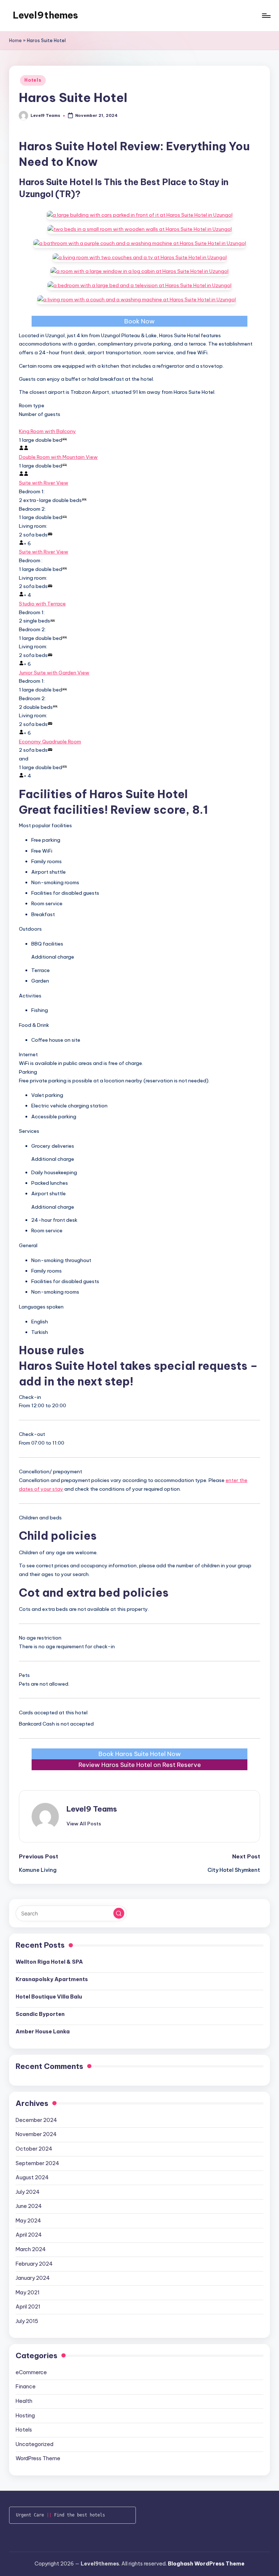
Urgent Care (30, 2515)
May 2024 (28, 2221)
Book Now (139, 321)
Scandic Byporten (40, 2014)
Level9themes (45, 15)
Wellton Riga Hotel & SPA (49, 1962)
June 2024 (29, 2206)
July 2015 (27, 2321)
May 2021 (28, 2293)
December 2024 (36, 2120)
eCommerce (31, 2372)
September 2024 (37, 2163)
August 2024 (32, 2177)
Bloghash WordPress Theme (206, 2564)
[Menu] (266, 16)
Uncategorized (35, 2444)
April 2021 (28, 2307)
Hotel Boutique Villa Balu (49, 1997)
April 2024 (29, 2235)
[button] (84, 1824)
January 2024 (33, 2278)
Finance (26, 2387)
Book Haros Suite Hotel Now (140, 1754)
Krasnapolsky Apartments (52, 1979)
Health (24, 2401)
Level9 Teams (92, 1809)
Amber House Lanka (43, 2032)
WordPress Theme (38, 2458)
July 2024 (28, 2192)
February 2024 (34, 2264)
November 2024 (36, 2134)
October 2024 (34, 2149)
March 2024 (31, 2249)
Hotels (33, 80)
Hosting (25, 2416)
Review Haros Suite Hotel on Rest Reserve (140, 1765)
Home (15, 40)
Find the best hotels (80, 2515)
